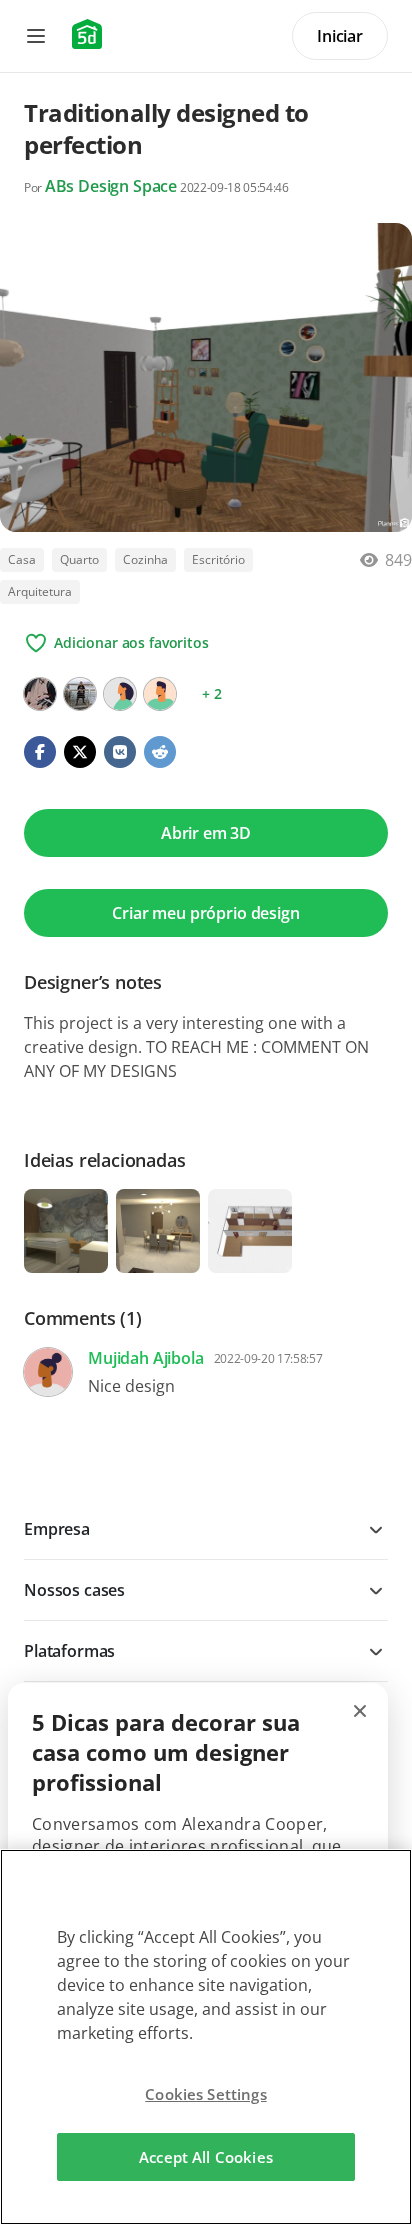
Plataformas (69, 1651)
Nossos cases (74, 1590)
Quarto (79, 559)
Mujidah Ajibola (146, 1358)
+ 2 (212, 693)
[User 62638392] (160, 694)
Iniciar (340, 36)
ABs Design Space (111, 186)
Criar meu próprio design (205, 913)
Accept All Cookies (206, 2157)
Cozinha (145, 559)
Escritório (218, 559)
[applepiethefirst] (80, 694)
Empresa (57, 1529)
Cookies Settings (205, 2094)
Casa (22, 559)
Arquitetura (40, 591)
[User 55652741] (120, 694)
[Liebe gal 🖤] (40, 694)
